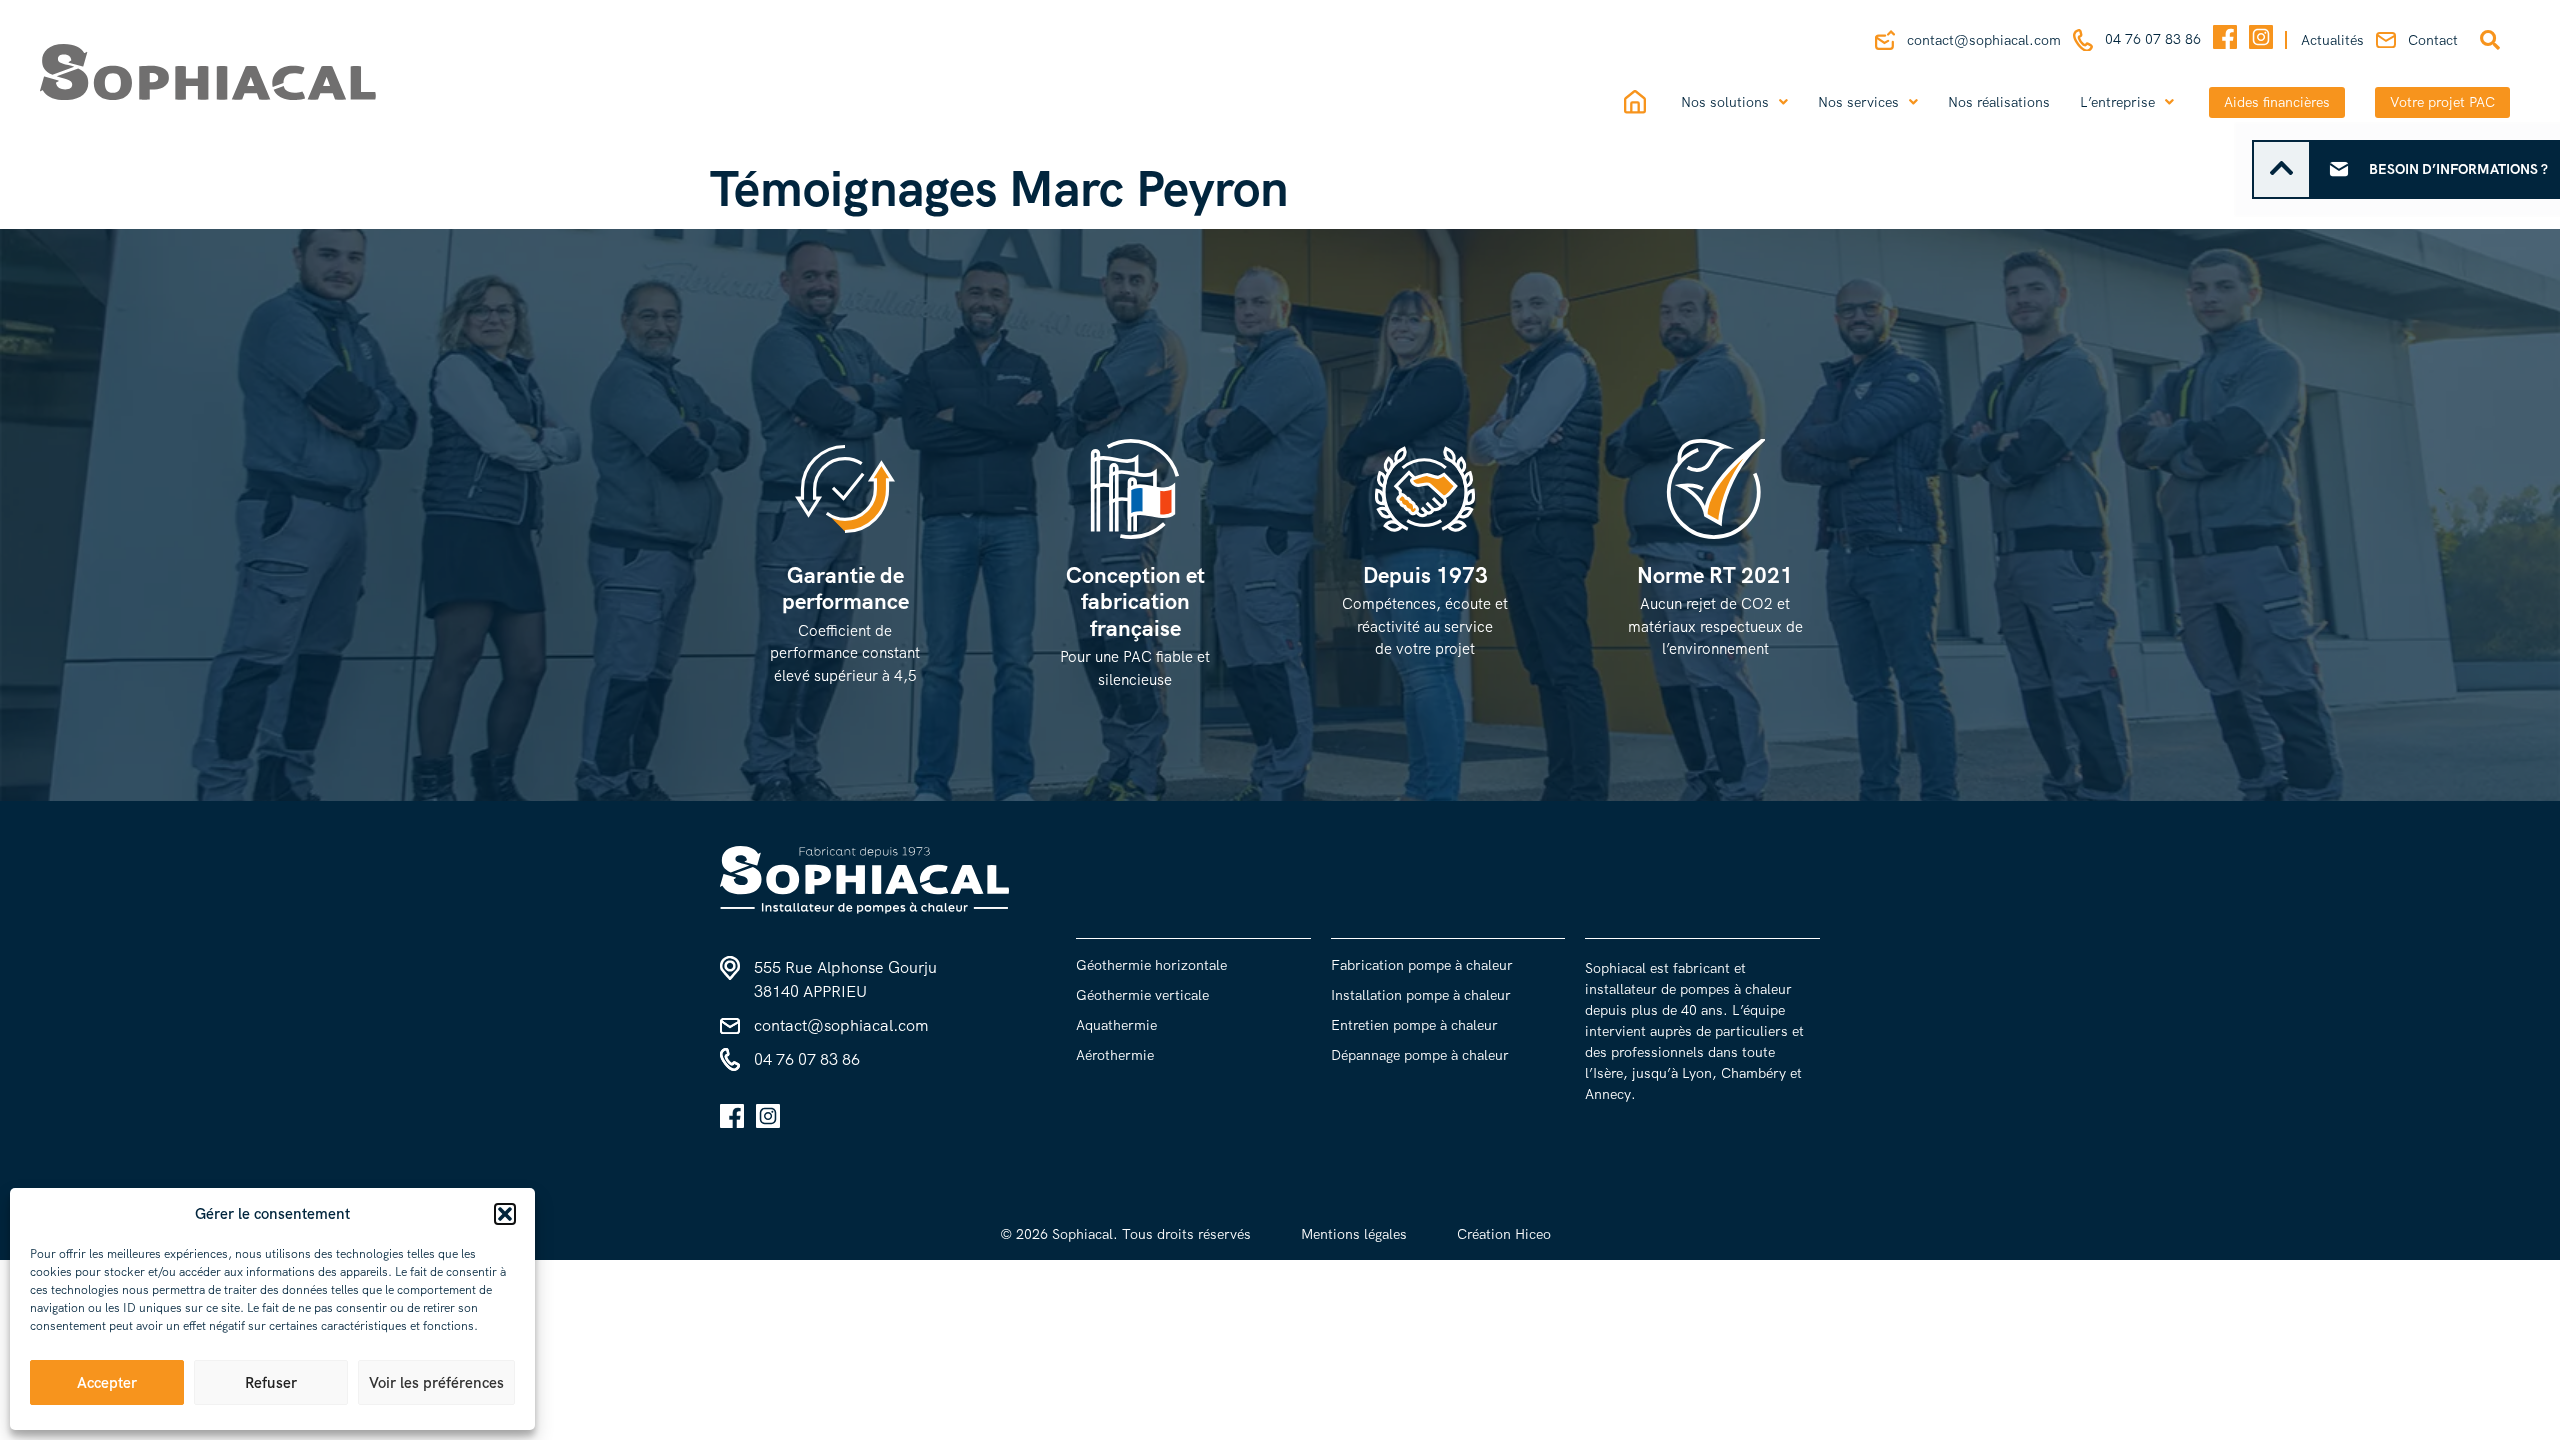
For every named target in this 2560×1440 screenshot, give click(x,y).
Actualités (2332, 40)
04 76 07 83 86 (2153, 39)
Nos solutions (1725, 102)
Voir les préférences (436, 1383)
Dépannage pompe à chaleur (1420, 1055)
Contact (2433, 40)
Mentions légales (1354, 1234)
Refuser (271, 1383)
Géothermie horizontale (1151, 965)
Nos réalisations (1999, 102)
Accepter (107, 1383)
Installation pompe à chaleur (1421, 995)
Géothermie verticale (1142, 995)
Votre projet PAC (2442, 102)
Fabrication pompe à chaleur (1422, 965)
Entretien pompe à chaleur (1414, 1025)
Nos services (1858, 102)
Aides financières (2277, 102)
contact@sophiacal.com (1984, 40)
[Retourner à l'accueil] (405, 72)
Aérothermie (1115, 1055)
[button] (505, 1214)
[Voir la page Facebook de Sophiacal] (2225, 40)
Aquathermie (1116, 1025)
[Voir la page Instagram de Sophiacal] (2261, 40)
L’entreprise (2117, 102)
